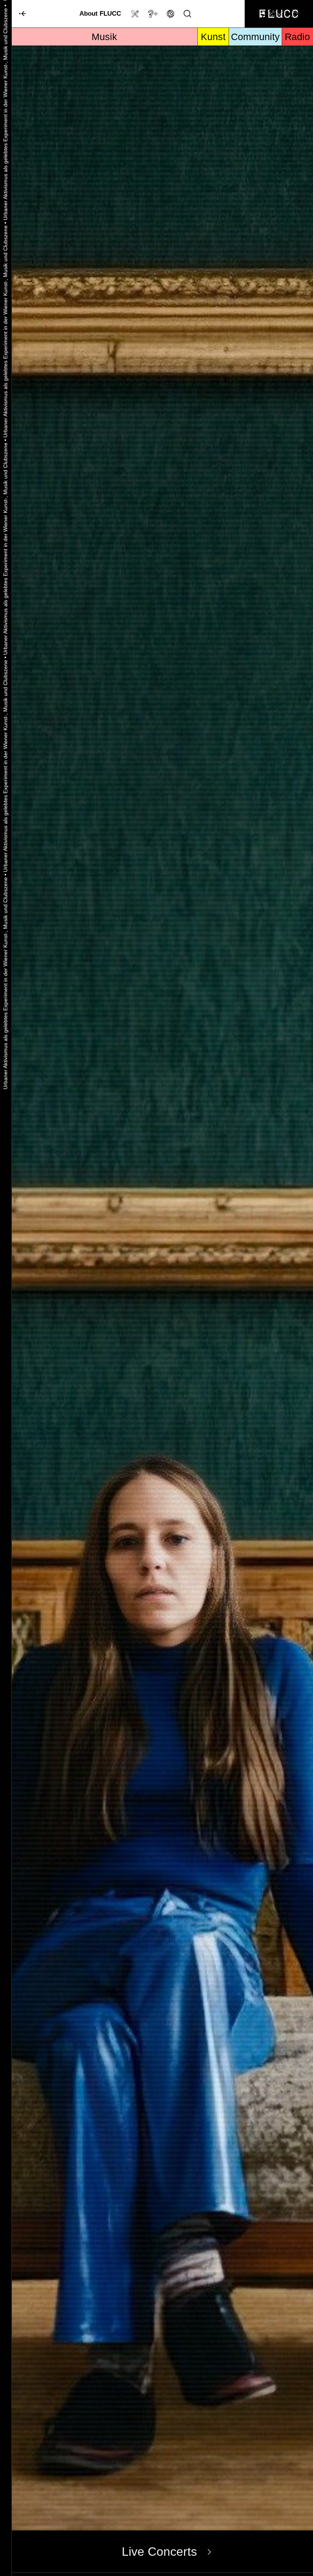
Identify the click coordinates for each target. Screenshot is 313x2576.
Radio (297, 37)
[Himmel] (19, 14)
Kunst (213, 37)
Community (255, 37)
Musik (104, 37)
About (100, 13)
